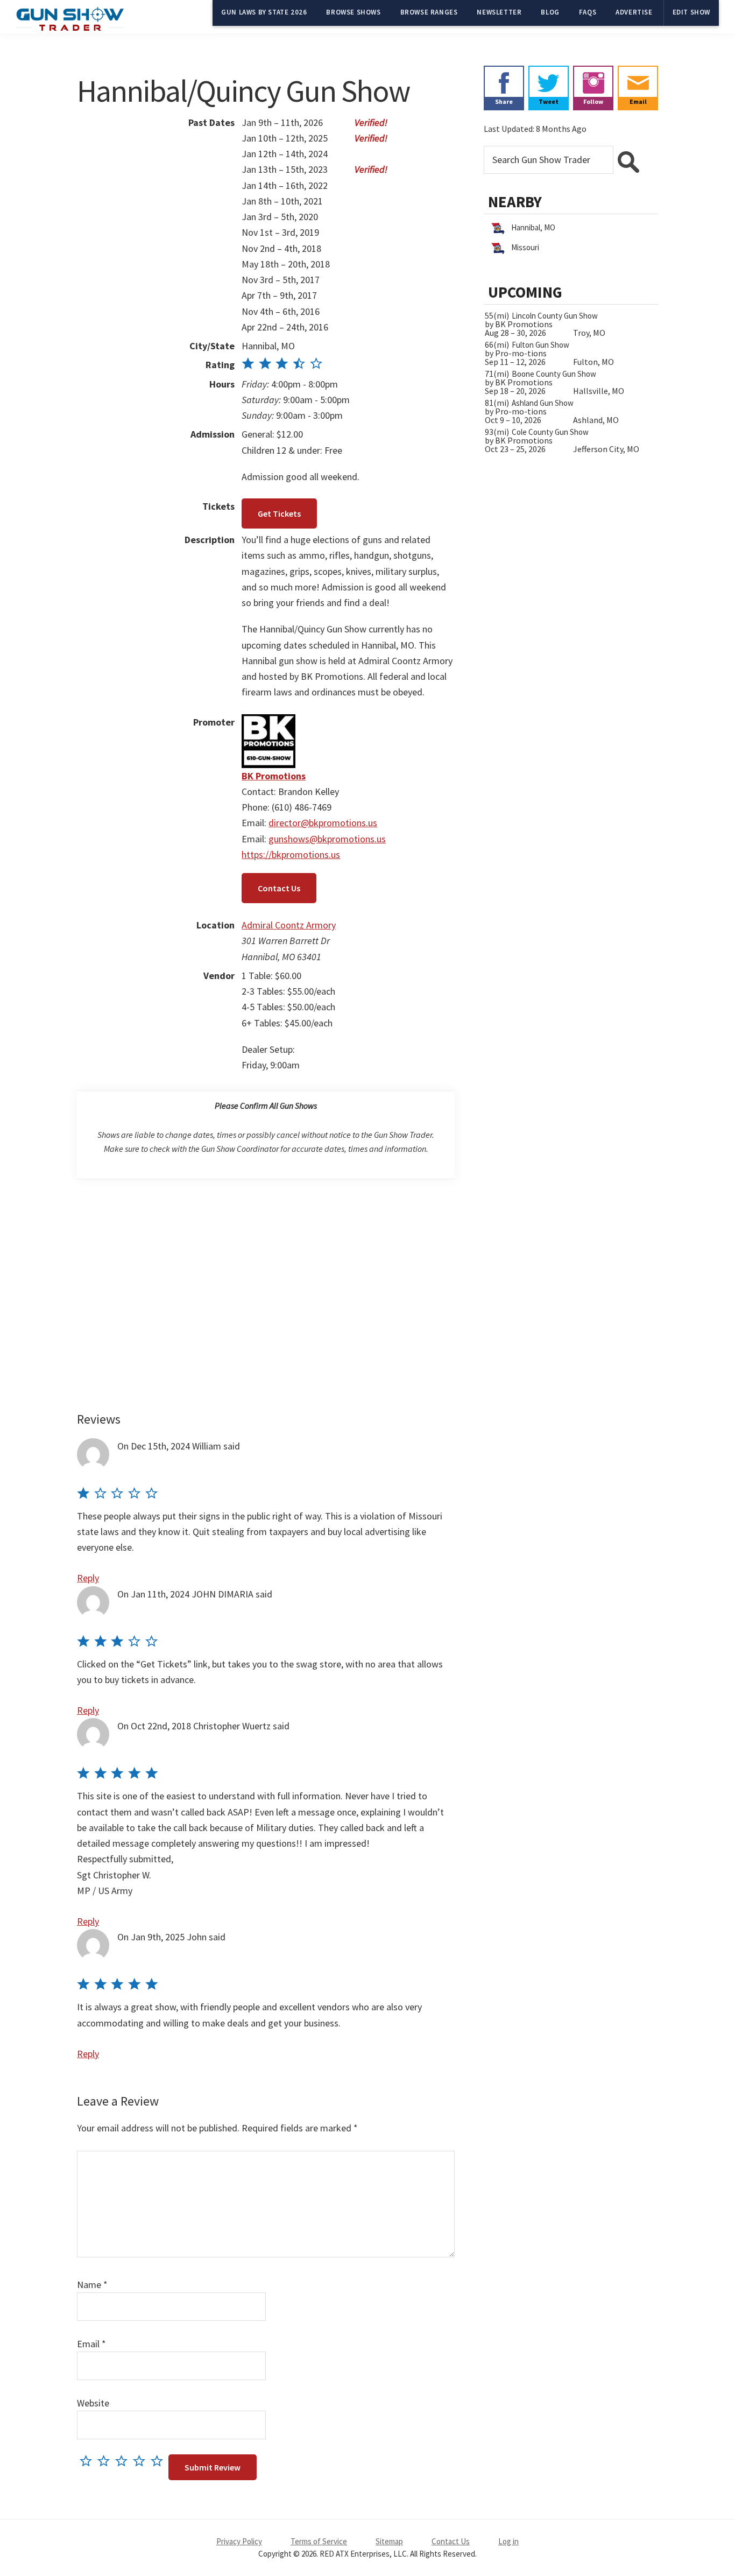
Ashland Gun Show (543, 403)
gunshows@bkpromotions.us (327, 839)
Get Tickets (279, 513)
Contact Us (279, 888)
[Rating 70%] (282, 365)
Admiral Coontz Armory (289, 925)
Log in (508, 2541)
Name (92, 2285)
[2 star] (106, 2461)
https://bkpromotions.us (291, 854)
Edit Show (691, 12)
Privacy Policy (239, 2541)
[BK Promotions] (268, 722)
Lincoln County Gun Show (555, 316)
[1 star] (89, 2461)
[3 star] (124, 2461)
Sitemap (389, 2541)
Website (93, 2403)
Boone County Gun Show (554, 374)
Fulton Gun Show (540, 345)
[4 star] (142, 2461)
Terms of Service (319, 2541)
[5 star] (160, 2461)
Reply (88, 1578)
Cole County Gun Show (550, 432)
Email (91, 2344)
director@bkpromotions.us (323, 823)
